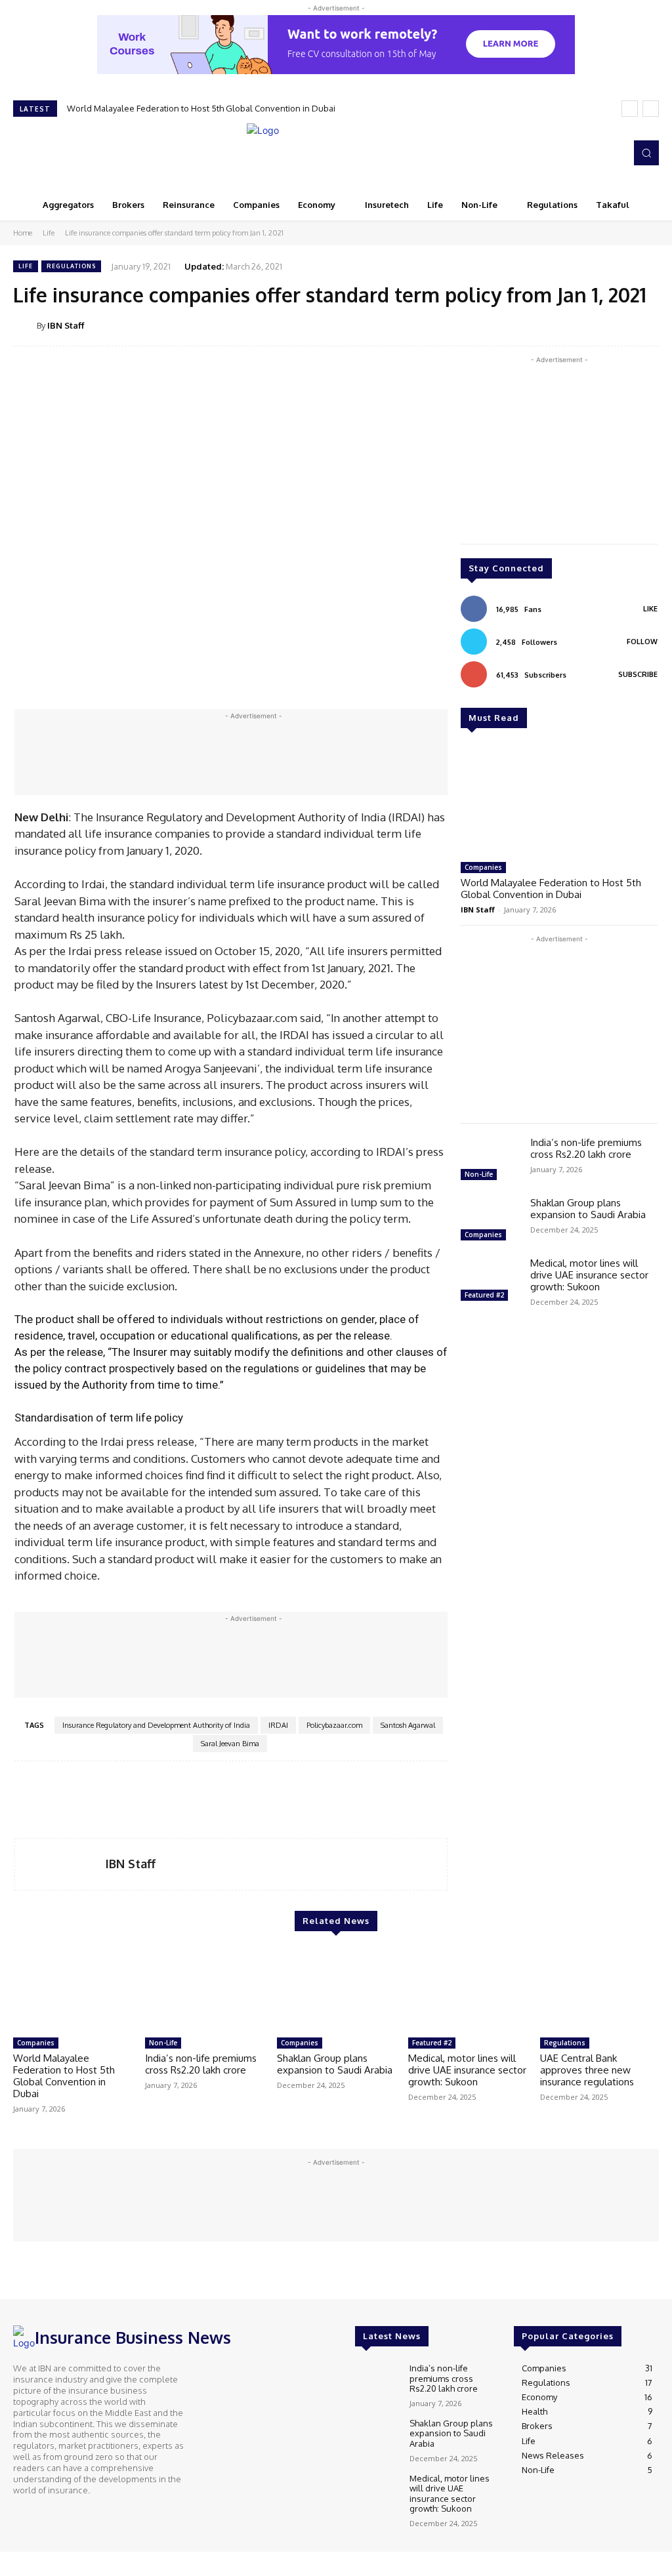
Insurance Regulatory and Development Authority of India (156, 1725)
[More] (645, 325)
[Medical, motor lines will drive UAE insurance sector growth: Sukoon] (490, 1281)
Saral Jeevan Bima (230, 1744)
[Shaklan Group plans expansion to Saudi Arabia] (490, 1221)
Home (23, 233)
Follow (642, 642)
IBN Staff (66, 325)
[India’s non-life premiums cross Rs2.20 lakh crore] (490, 1160)
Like (650, 609)
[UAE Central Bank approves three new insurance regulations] (599, 1990)
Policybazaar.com (334, 1725)
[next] (651, 109)
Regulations (71, 266)
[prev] (630, 109)
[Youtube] (612, 153)
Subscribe (638, 674)
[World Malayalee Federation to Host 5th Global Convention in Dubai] (559, 800)
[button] (646, 153)
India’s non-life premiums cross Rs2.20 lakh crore (586, 1148)
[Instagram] (575, 153)
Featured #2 (484, 1295)
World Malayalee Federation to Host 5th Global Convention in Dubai (201, 108)
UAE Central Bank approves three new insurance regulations (587, 2070)
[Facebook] (556, 153)
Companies (483, 867)
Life (49, 233)
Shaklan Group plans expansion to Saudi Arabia (588, 1209)
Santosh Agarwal (408, 1725)
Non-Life (479, 1174)
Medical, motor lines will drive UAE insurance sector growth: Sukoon (589, 1275)
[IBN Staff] (25, 325)
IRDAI (278, 1725)
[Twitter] (593, 153)
